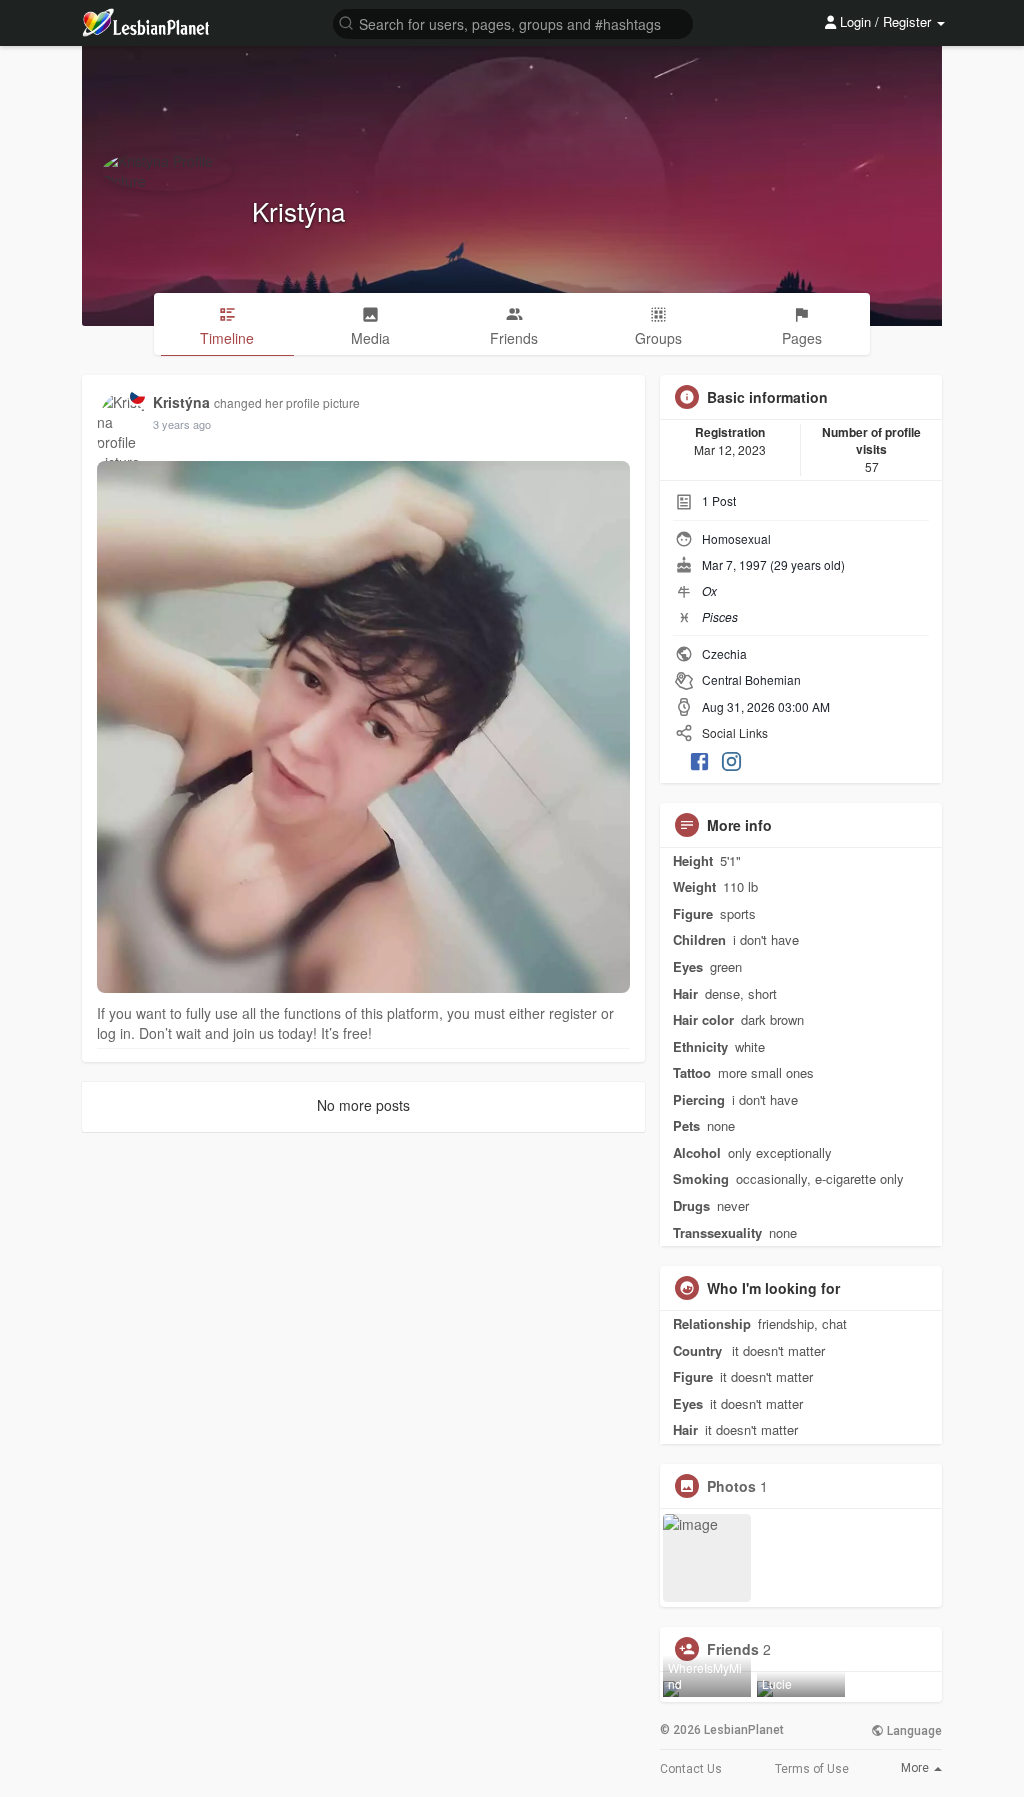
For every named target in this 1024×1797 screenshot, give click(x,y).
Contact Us (691, 1769)
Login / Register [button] (885, 21)
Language (913, 1731)
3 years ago (182, 424)
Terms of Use (812, 1769)
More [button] (916, 1768)
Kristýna (298, 210)
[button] (513, 22)
